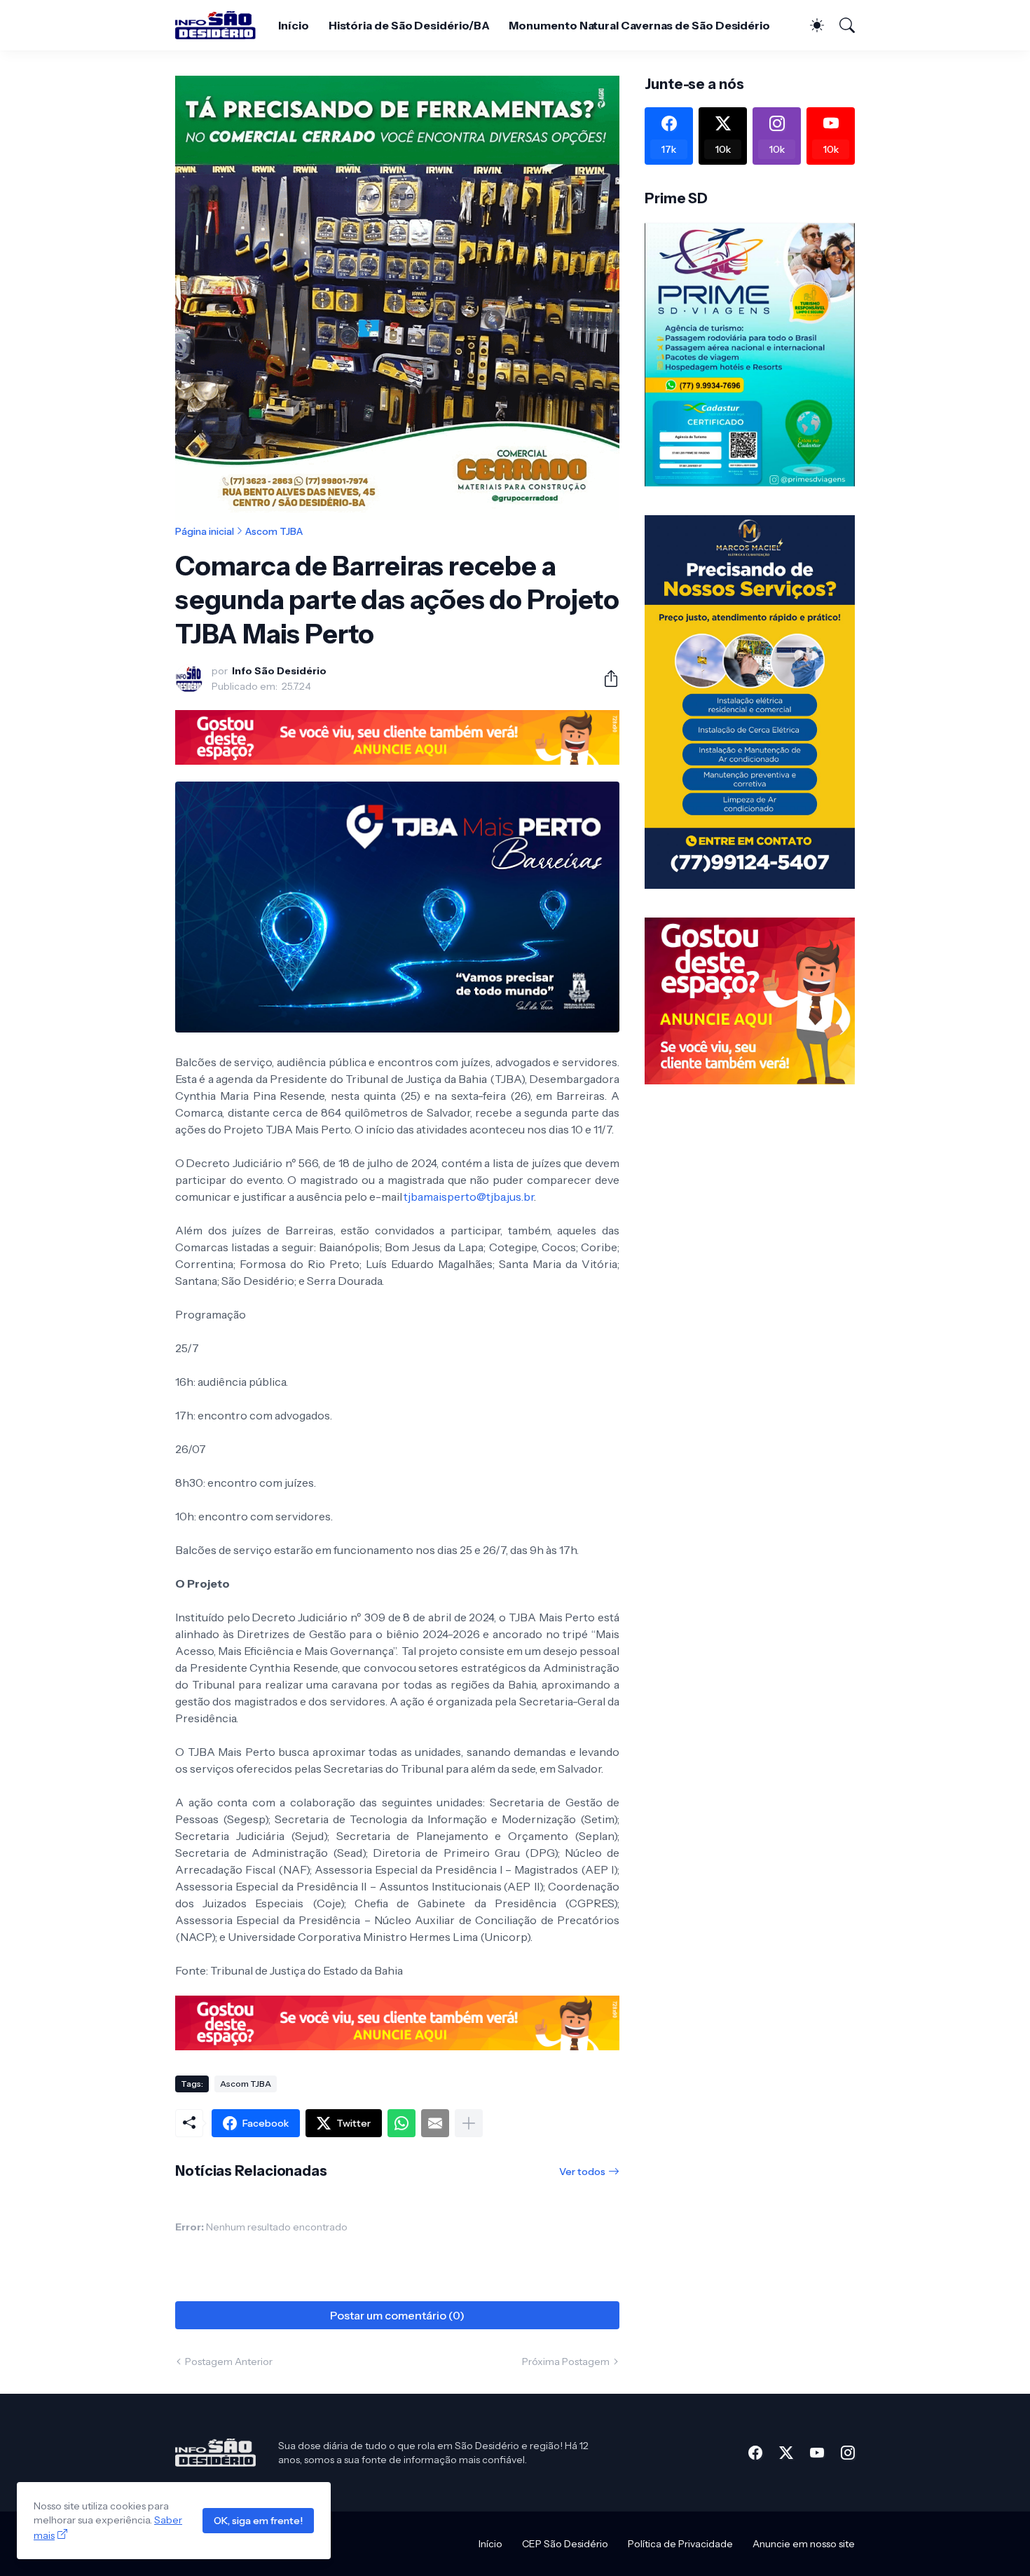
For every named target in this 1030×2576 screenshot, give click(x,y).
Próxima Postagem (566, 2362)
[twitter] (786, 2453)
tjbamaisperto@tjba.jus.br (469, 1197)
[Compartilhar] (605, 679)
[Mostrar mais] (469, 2123)
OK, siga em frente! (258, 2521)
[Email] (435, 2123)
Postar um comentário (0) (397, 2315)
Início (294, 25)
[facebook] (755, 2453)
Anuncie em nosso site (804, 2544)
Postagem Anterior (229, 2362)
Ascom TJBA (274, 531)
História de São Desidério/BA (409, 25)
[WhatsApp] (401, 2123)
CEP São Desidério (565, 2544)
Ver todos (582, 2172)
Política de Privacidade (680, 2544)
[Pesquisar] (841, 25)
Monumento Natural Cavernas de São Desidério (639, 25)
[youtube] (817, 2453)
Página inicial (205, 531)
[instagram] (848, 2453)
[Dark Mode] (810, 25)
